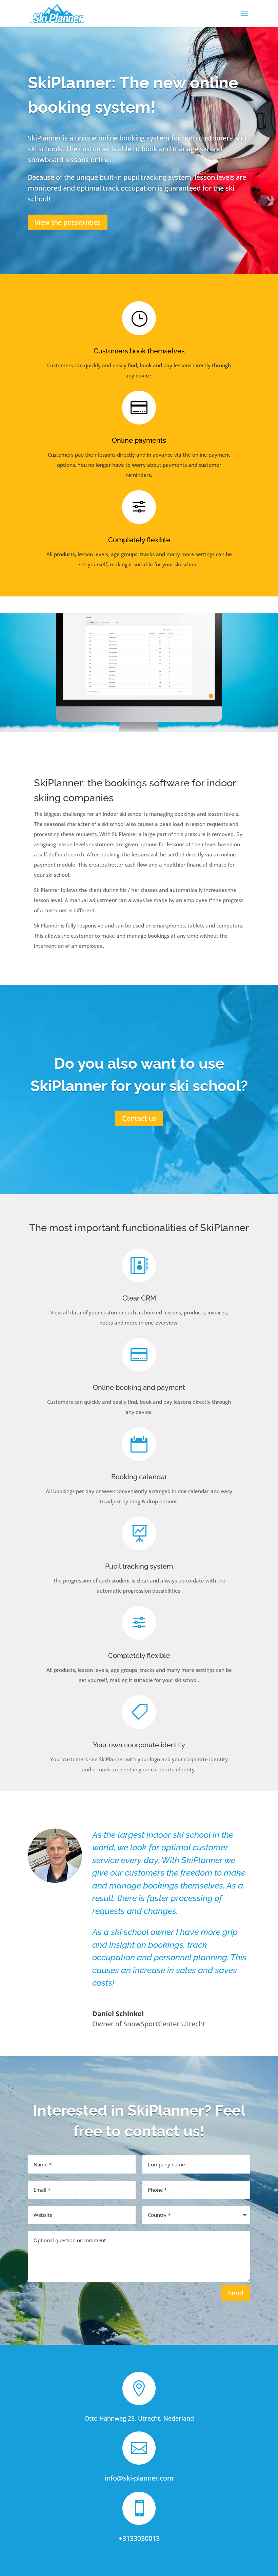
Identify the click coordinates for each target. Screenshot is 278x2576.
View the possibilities (68, 222)
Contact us (139, 1118)
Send (236, 2293)
